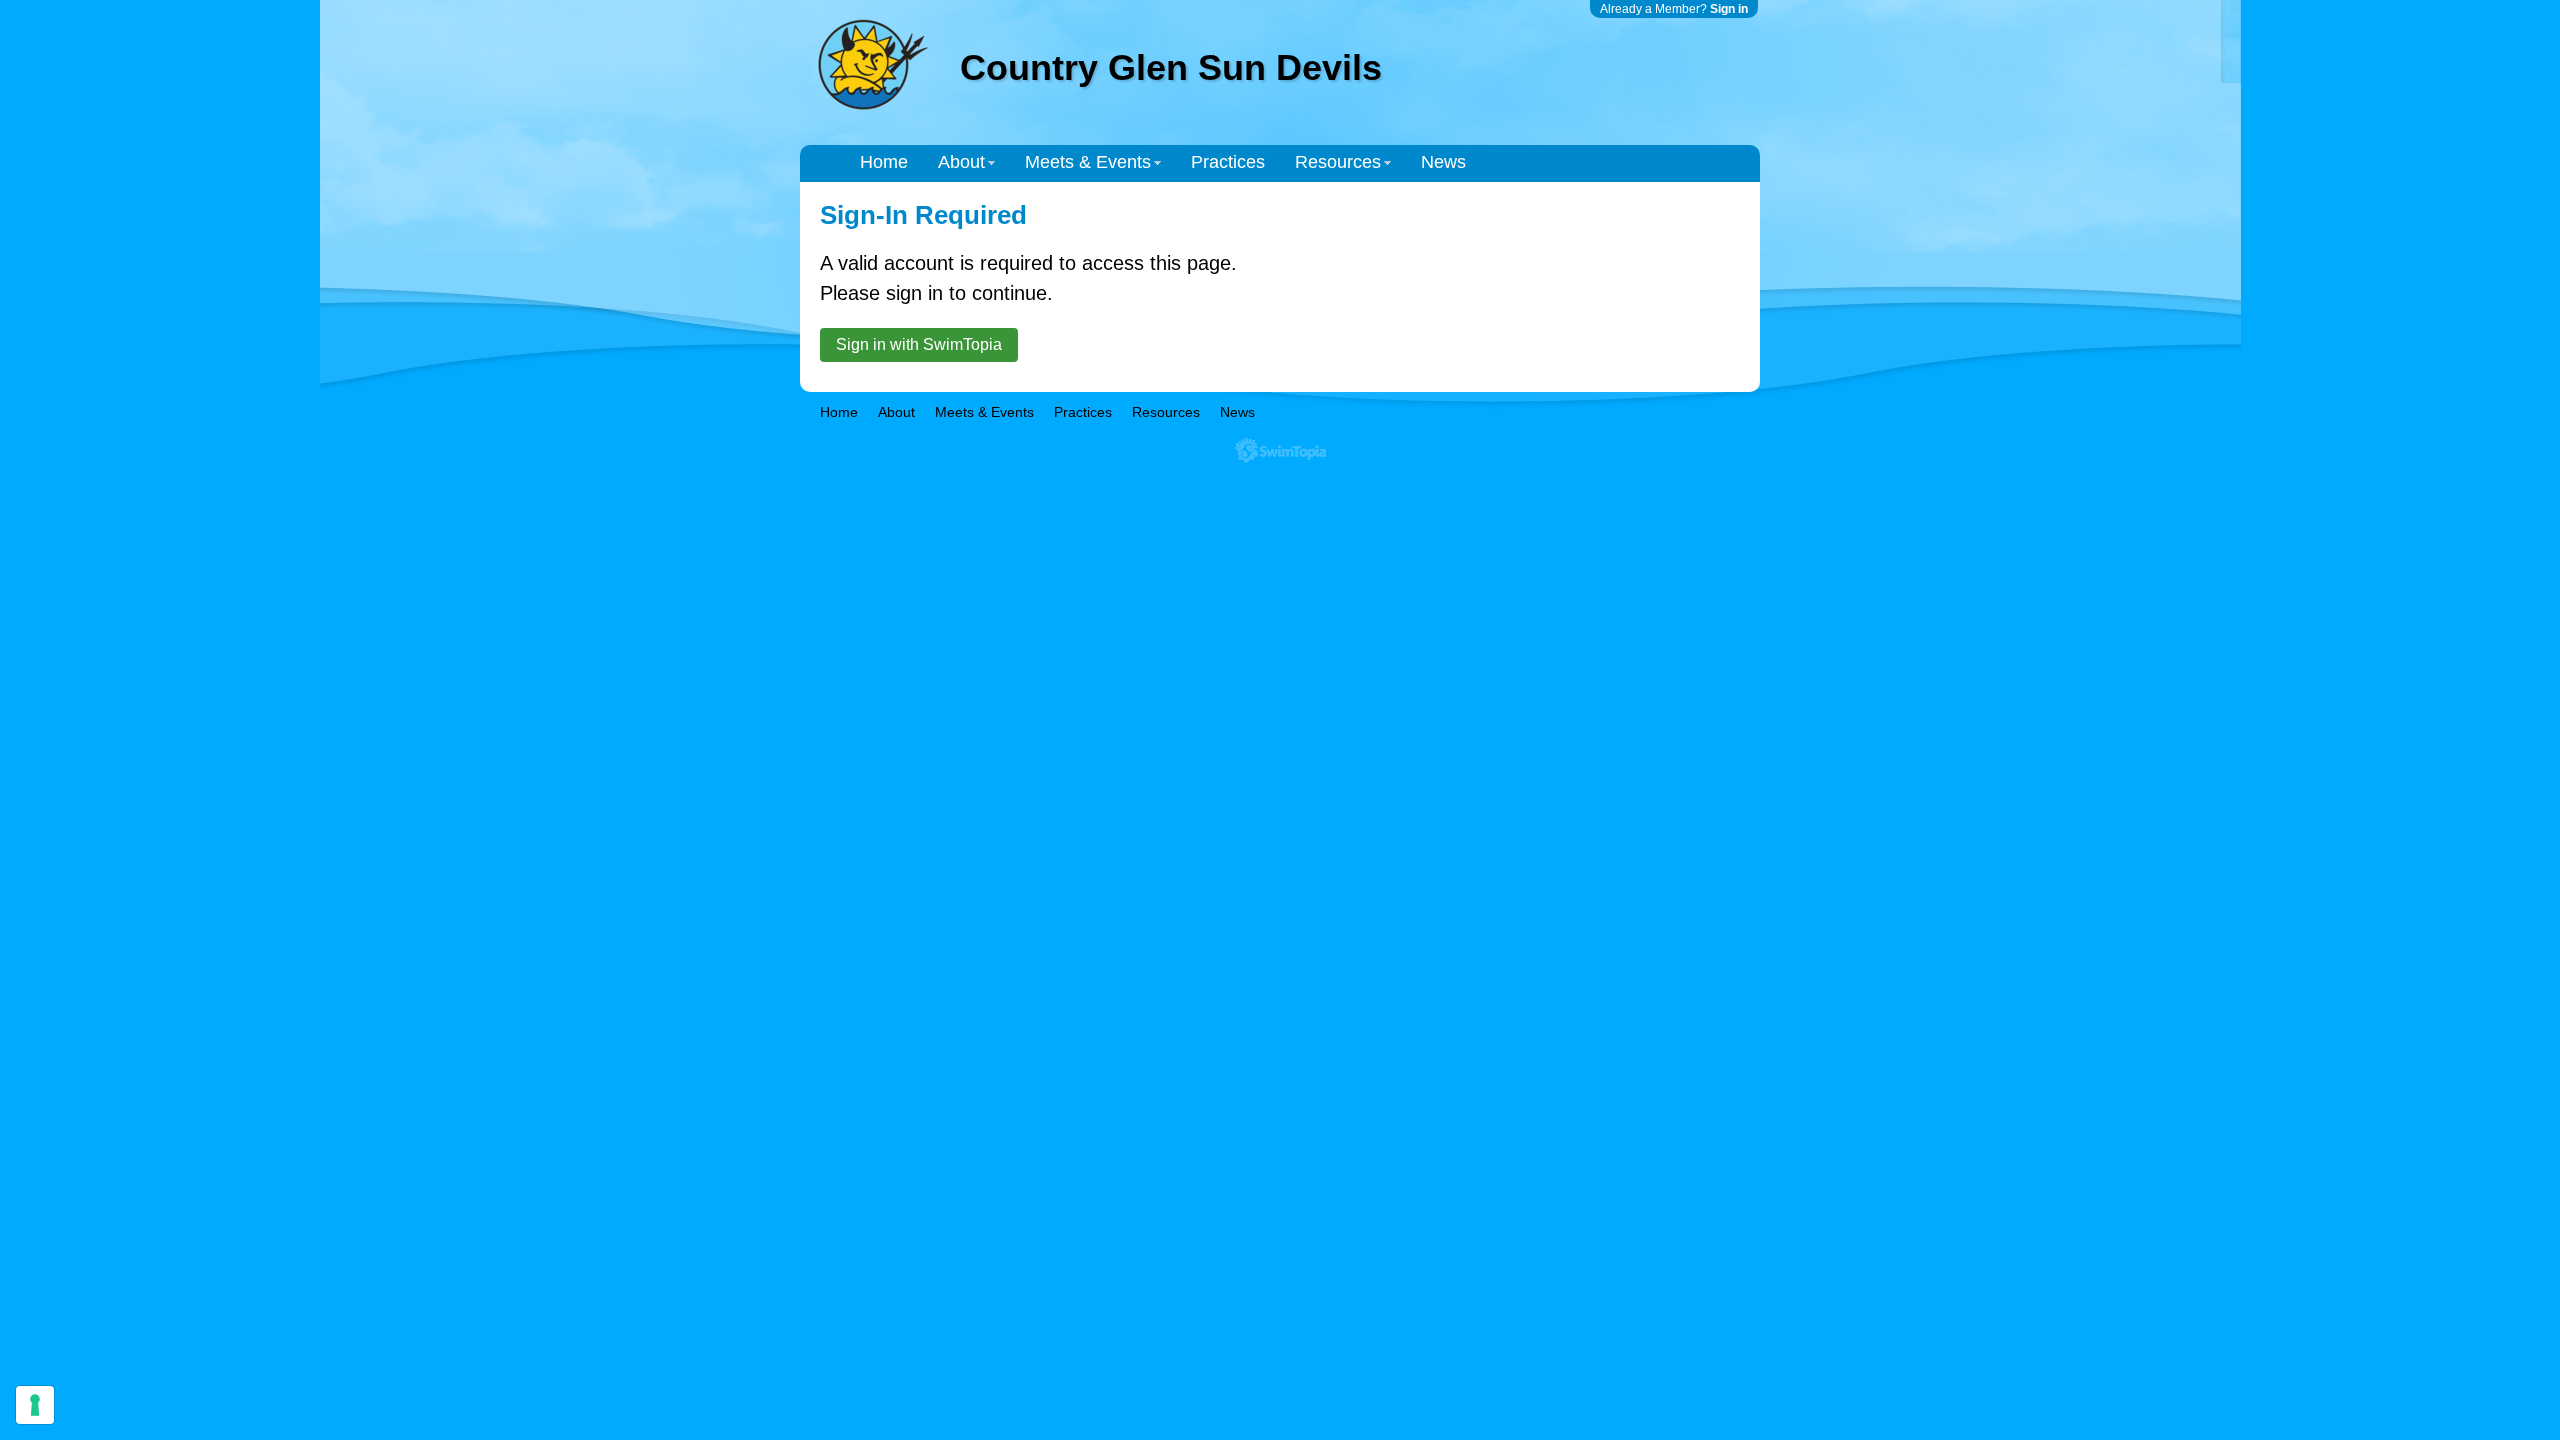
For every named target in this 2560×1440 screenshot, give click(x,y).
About (961, 162)
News (1443, 162)
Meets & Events (1088, 162)
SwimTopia (1280, 450)
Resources (1338, 162)
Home (884, 162)
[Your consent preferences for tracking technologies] (35, 1405)
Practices (1228, 162)
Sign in (1729, 9)
